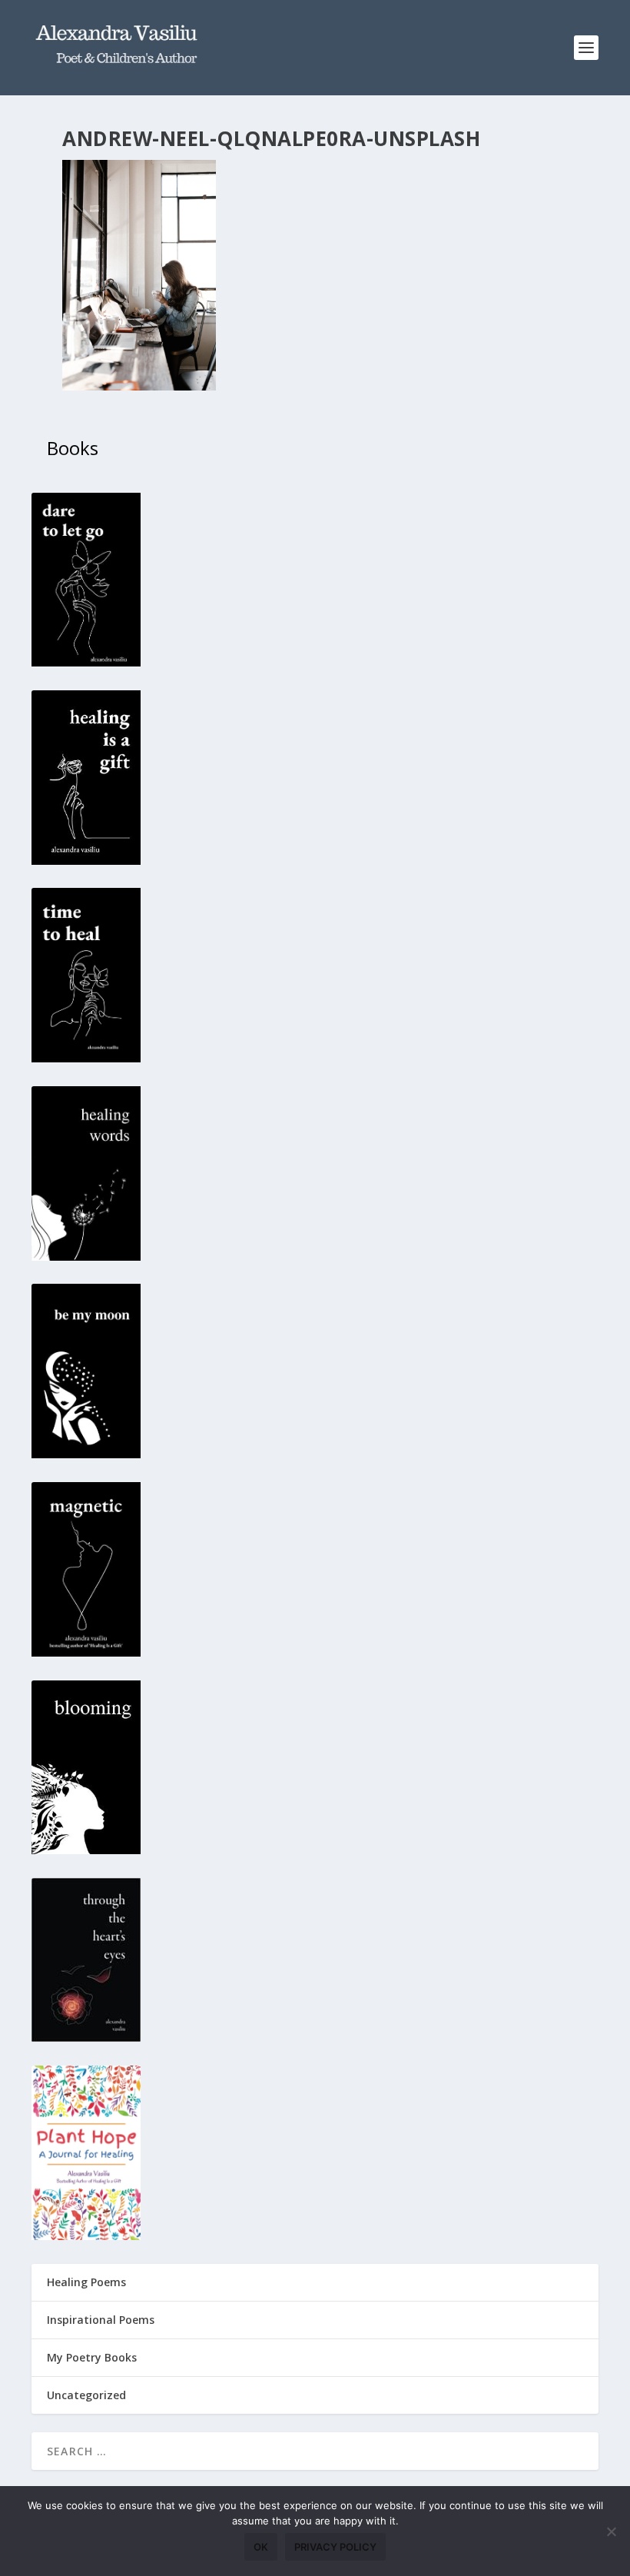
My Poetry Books (92, 2357)
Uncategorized (86, 2395)
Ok (261, 2547)
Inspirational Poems (101, 2320)
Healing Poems (86, 2282)
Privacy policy (335, 2547)
